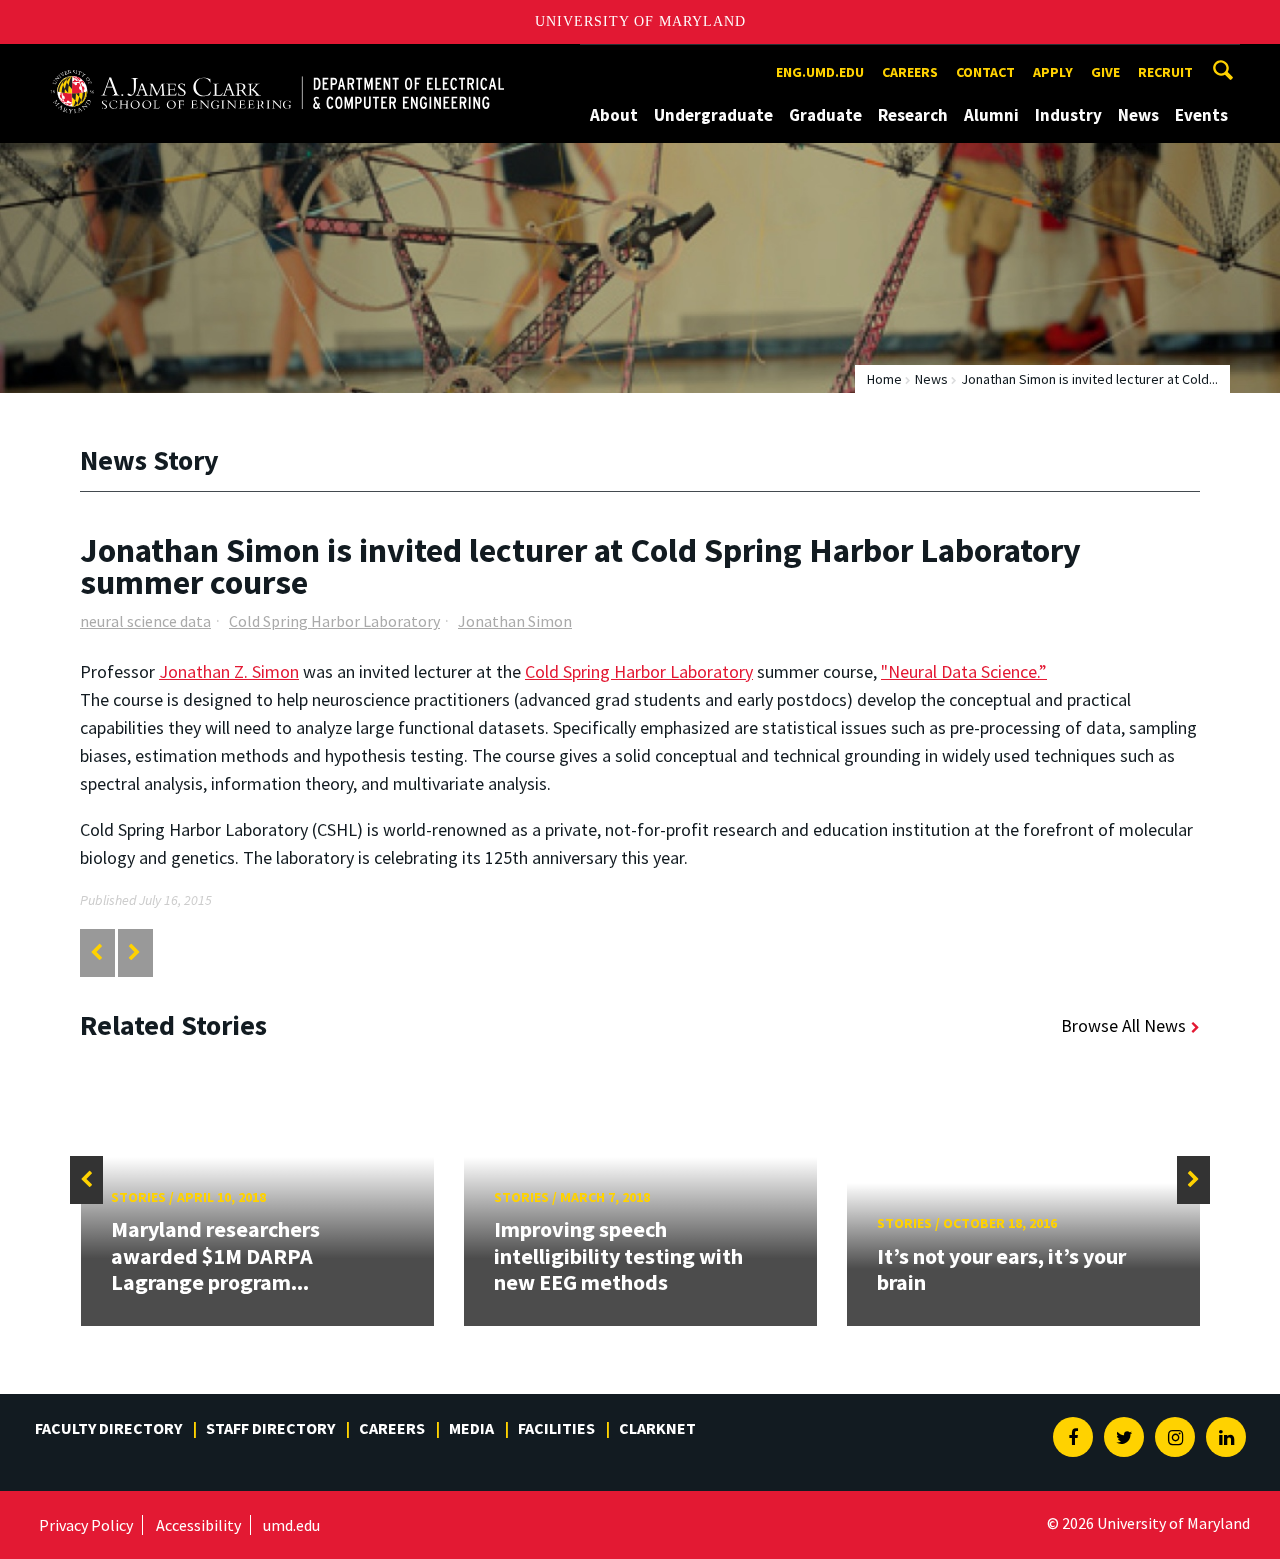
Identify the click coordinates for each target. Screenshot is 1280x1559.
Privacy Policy (86, 1525)
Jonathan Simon (515, 621)
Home (884, 379)
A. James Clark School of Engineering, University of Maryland (277, 62)
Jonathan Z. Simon (229, 671)
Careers (910, 72)
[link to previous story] (96, 952)
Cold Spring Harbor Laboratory (334, 621)
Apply (1053, 72)
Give (1105, 72)
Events (1201, 115)
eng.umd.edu (820, 72)
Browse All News (1123, 1025)
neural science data (145, 621)
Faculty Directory (108, 1428)
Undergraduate (713, 115)
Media (471, 1428)
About (614, 115)
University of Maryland (640, 21)
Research (913, 115)
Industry (1068, 115)
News (1138, 115)
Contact (985, 72)
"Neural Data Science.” (964, 671)
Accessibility (198, 1525)
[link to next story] (134, 952)
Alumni (991, 115)
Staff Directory (270, 1428)
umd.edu (291, 1525)
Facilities (556, 1428)
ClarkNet (657, 1428)
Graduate (825, 115)
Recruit (1165, 72)
